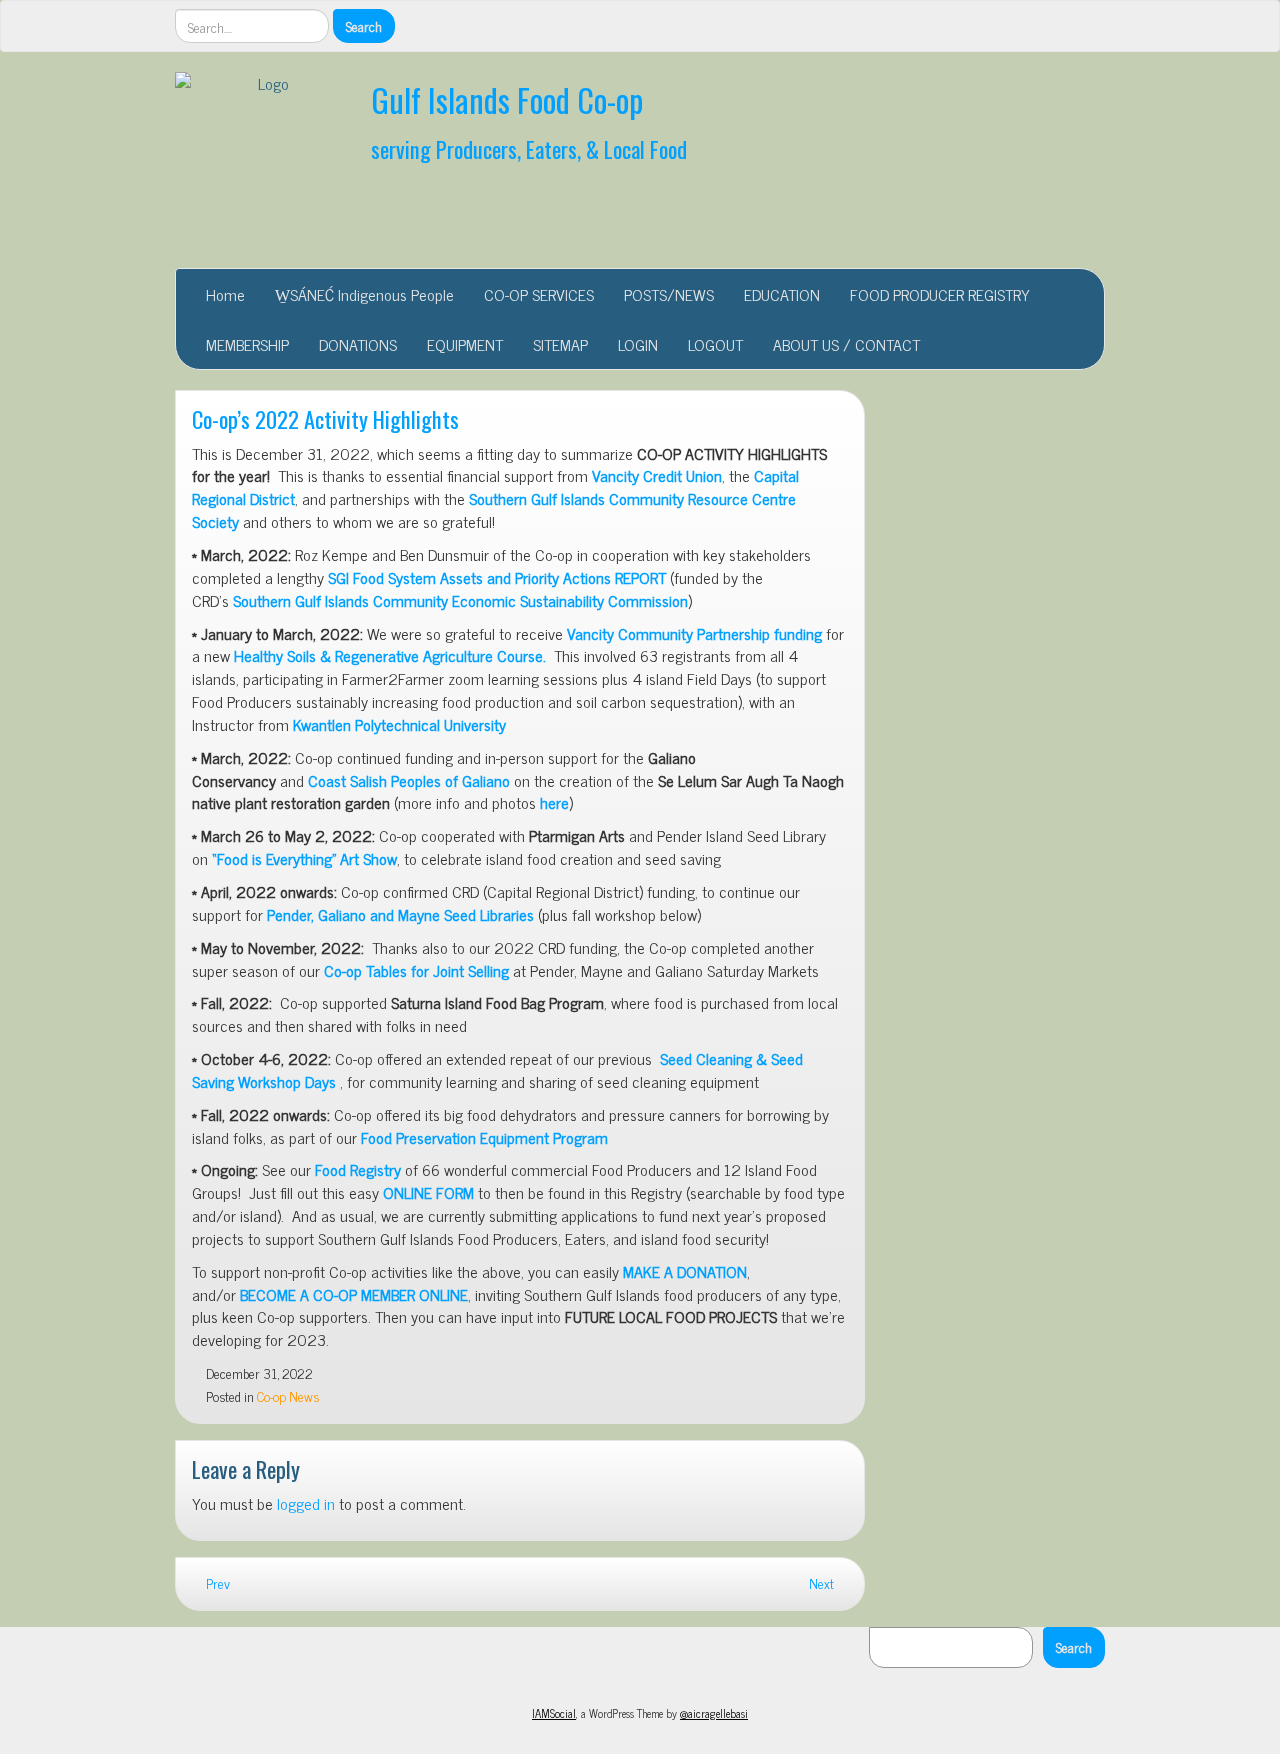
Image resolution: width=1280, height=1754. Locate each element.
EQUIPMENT (465, 344)
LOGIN (638, 344)
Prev (216, 1583)
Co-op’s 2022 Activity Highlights (325, 418)
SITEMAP (560, 344)
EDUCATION (782, 294)
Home (225, 294)
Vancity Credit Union (657, 475)
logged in (306, 1503)
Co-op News (288, 1396)
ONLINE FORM (428, 1192)
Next (823, 1583)
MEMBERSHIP (247, 344)
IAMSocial (554, 1713)
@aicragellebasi (714, 1713)
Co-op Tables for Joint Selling (416, 970)
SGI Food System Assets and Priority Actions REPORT (497, 577)
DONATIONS (358, 344)
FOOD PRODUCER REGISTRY (940, 294)
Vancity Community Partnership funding (694, 633)
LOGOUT (715, 344)
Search (1074, 1646)
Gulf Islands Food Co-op (507, 99)
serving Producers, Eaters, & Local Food (529, 148)
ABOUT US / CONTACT (846, 344)
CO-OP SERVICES (539, 294)
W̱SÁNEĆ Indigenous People (364, 294)
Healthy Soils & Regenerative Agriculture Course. (390, 655)
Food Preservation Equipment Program (484, 1137)
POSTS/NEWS (669, 294)
